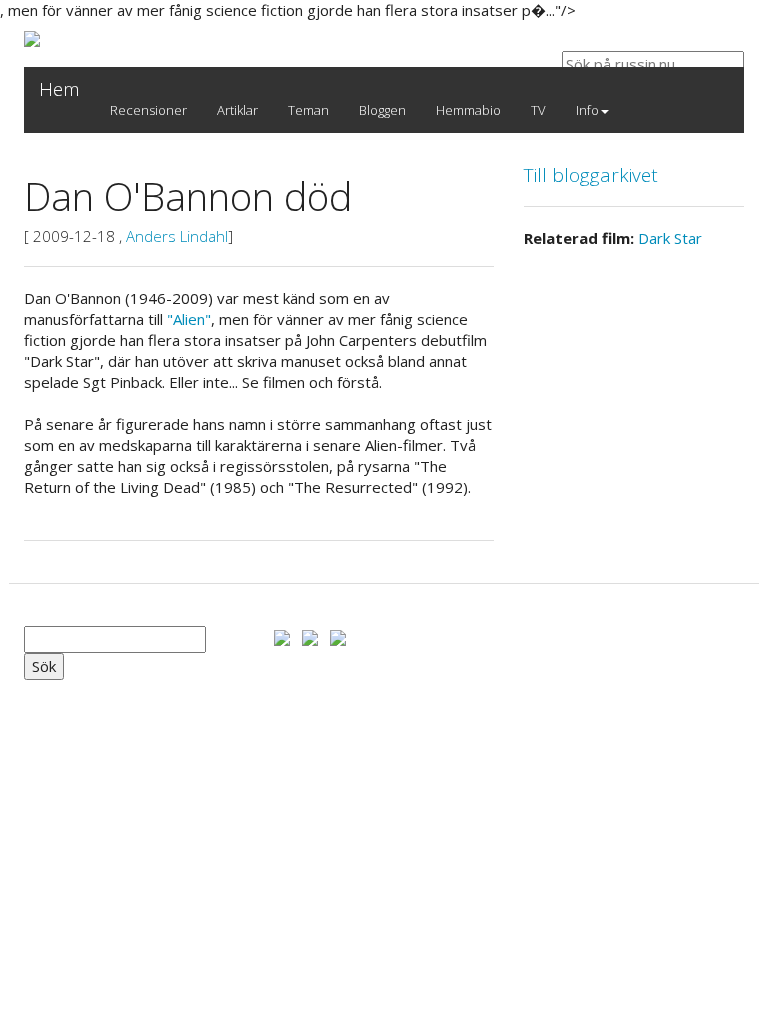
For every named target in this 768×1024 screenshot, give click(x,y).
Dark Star (670, 238)
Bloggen (382, 110)
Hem (59, 89)
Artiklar (237, 110)
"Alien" (189, 319)
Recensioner (148, 110)
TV (538, 110)
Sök (44, 666)
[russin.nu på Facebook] (282, 636)
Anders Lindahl (177, 236)
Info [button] (587, 110)
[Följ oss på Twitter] (310, 636)
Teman (308, 110)
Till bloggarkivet (591, 175)
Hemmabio (468, 110)
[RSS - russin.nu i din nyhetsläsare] (338, 636)
